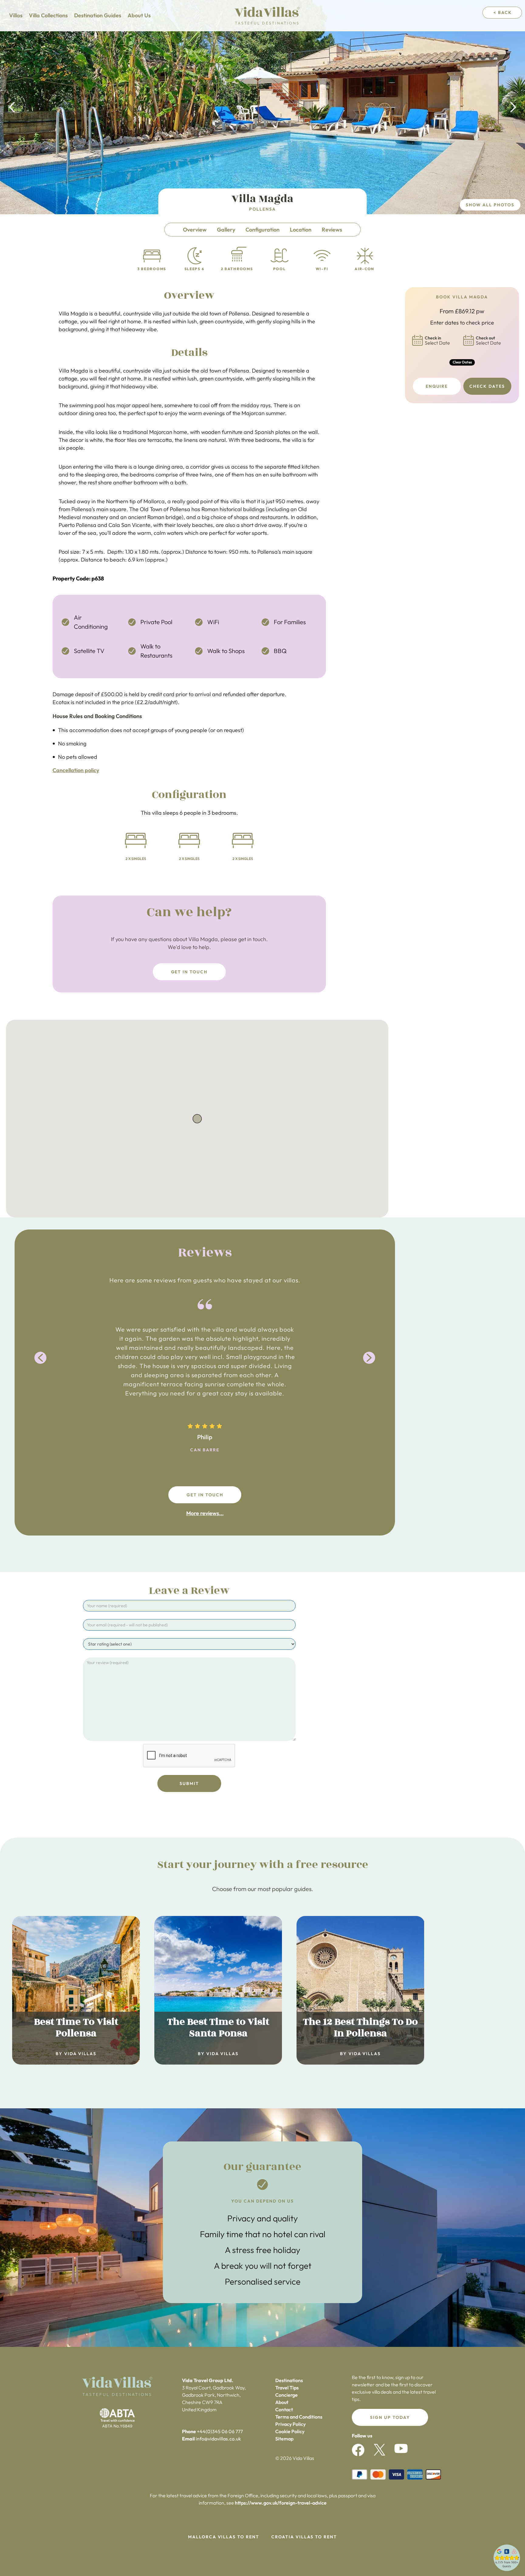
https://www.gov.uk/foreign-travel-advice (281, 2503)
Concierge (287, 2395)
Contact (284, 2409)
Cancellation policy (76, 770)
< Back (503, 12)
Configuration (262, 230)
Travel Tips (287, 2388)
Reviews (332, 230)
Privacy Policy (290, 2424)
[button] (12, 107)
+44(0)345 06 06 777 (220, 2431)
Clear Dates (462, 362)
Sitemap (284, 2439)
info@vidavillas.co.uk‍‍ (218, 2439)
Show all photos (490, 205)
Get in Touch (205, 1495)
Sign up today (390, 2417)
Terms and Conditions (299, 2417)
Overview (195, 230)
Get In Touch (189, 972)
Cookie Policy (290, 2431)
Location (301, 230)
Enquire (437, 386)
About (282, 2402)
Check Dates (487, 386)
